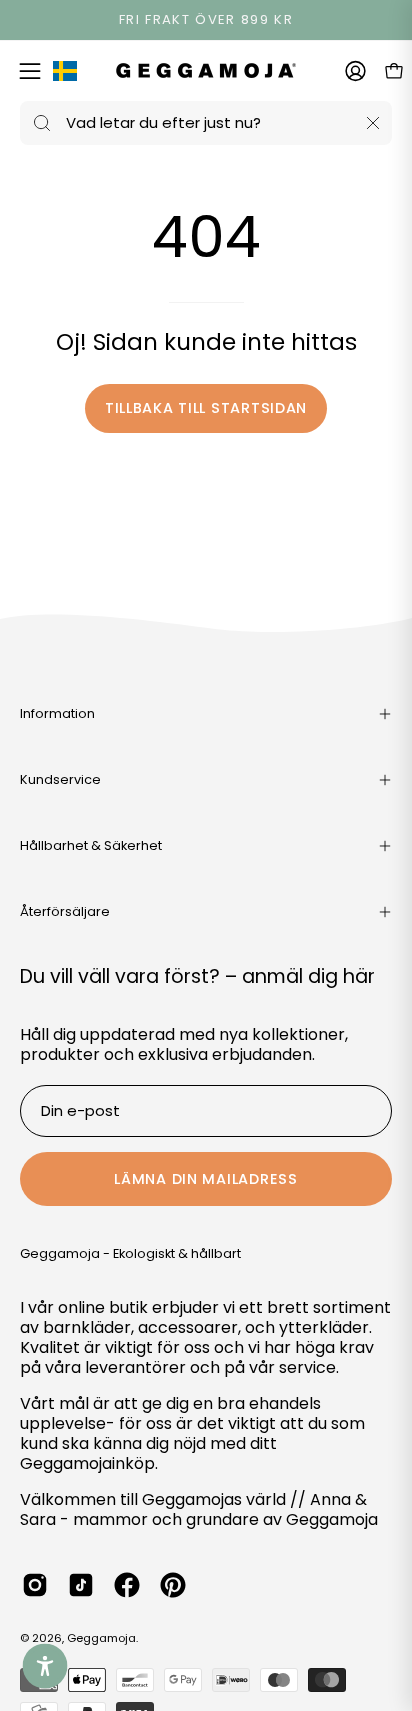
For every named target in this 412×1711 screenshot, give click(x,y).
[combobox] (206, 123)
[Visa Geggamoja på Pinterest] (173, 1585)
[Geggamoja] (206, 70)
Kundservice (60, 779)
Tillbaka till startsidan (206, 408)
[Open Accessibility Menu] (45, 1666)
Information (57, 713)
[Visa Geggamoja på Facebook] (127, 1585)
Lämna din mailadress (205, 1179)
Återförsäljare (65, 911)
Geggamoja (101, 1638)
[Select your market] (65, 75)
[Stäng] (373, 123)
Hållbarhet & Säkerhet (91, 845)
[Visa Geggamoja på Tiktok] (81, 1585)
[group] (206, 20)
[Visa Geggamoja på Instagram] (35, 1585)
